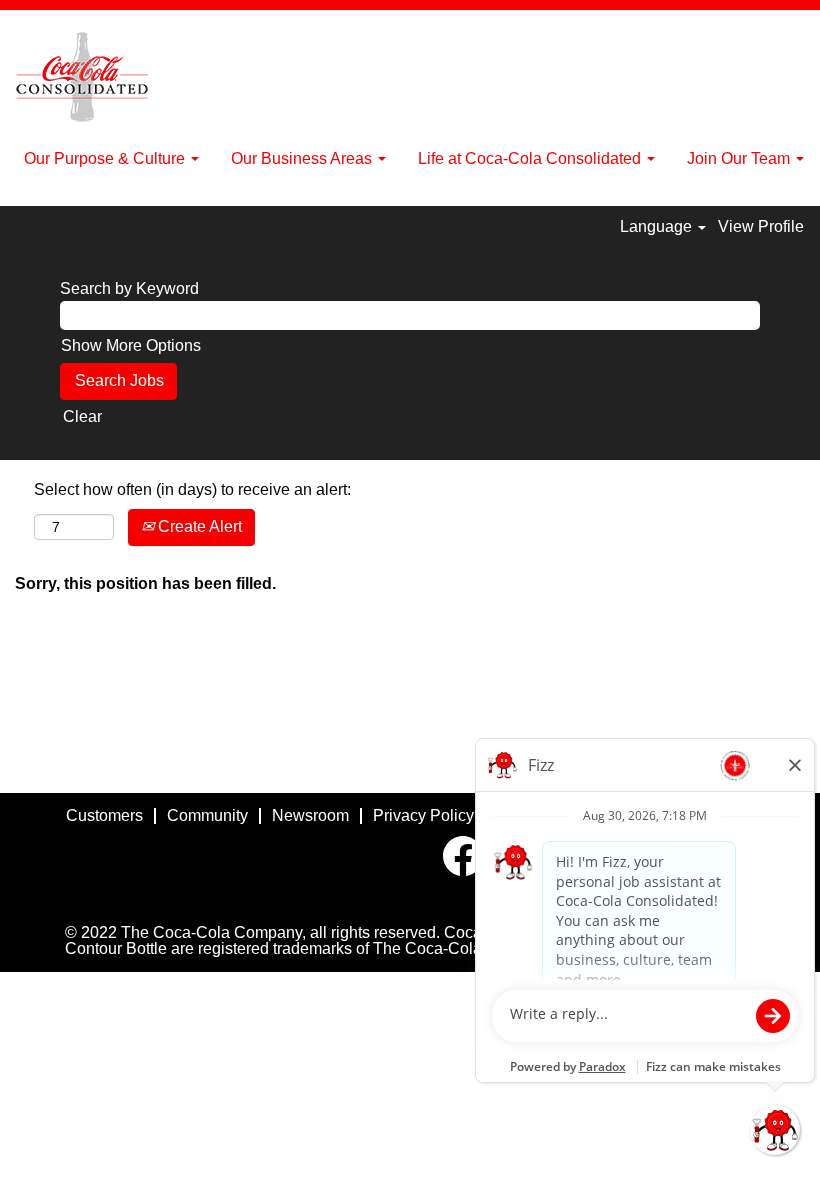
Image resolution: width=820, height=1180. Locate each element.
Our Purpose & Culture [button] (106, 158)
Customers (104, 815)
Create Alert (198, 526)
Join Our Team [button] (740, 158)
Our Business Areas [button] (303, 158)
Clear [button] (82, 416)
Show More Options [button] (131, 345)
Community (207, 815)
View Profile (761, 226)
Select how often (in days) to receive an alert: (192, 489)
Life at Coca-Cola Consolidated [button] (531, 158)
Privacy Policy (423, 815)
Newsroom (310, 815)
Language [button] (658, 226)
